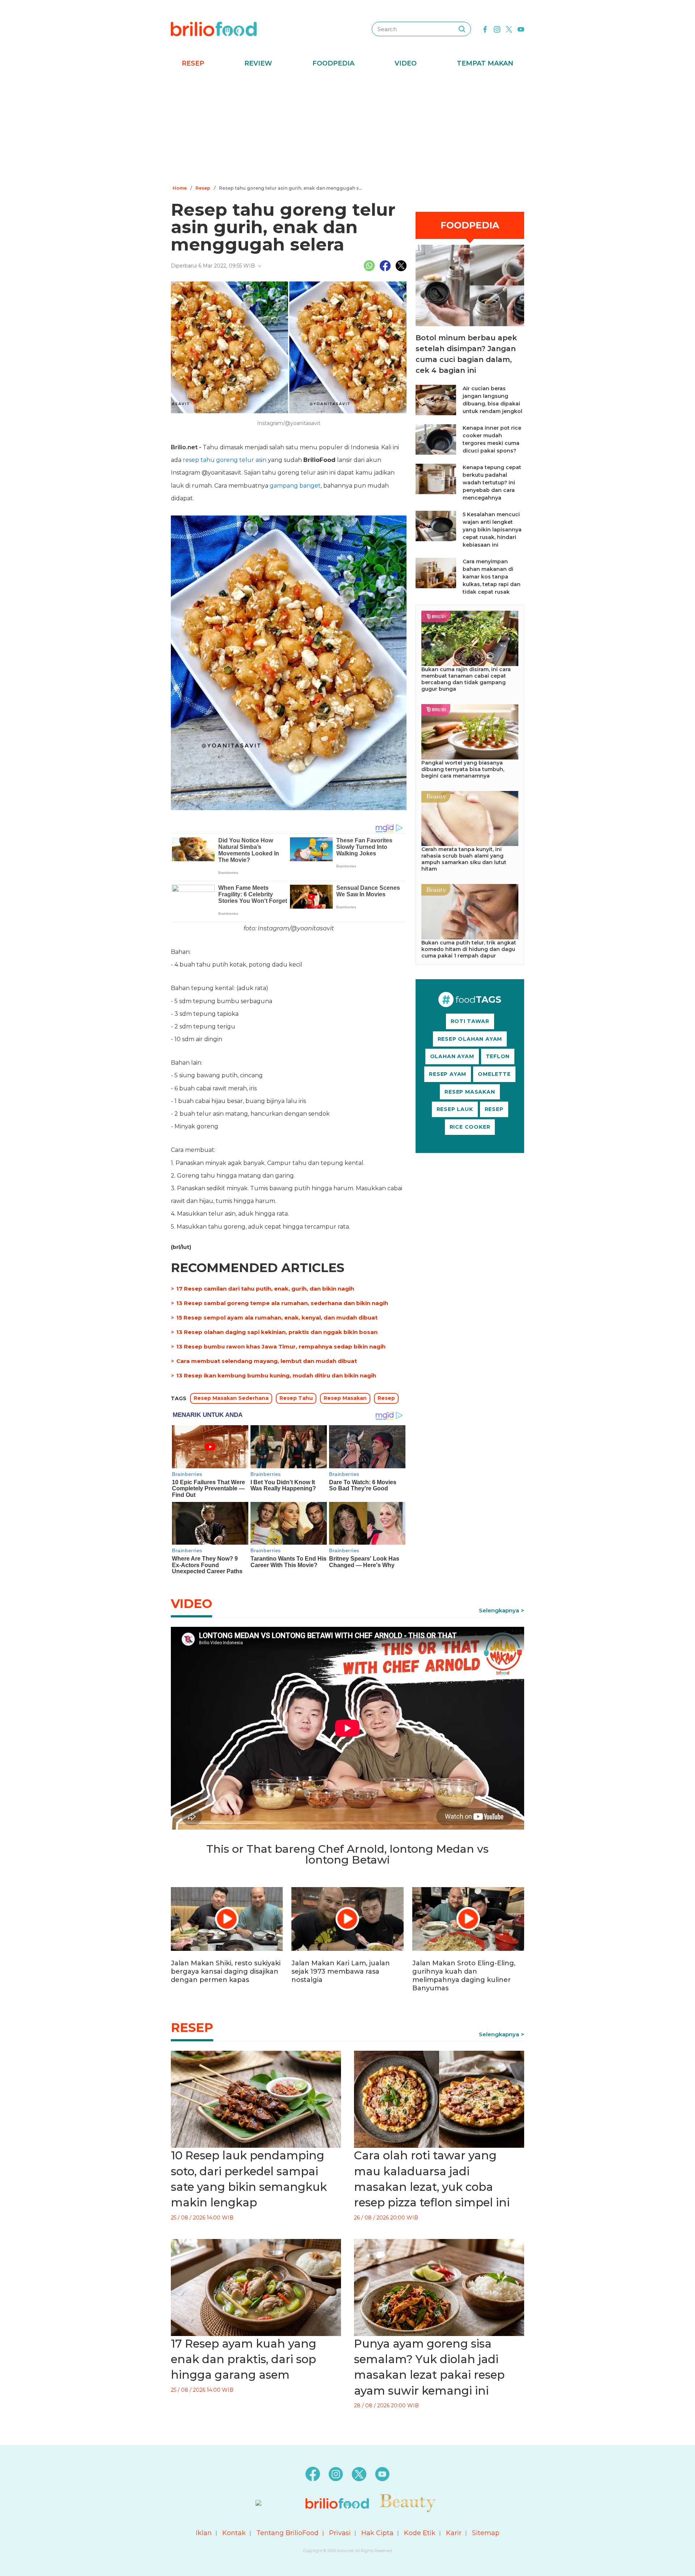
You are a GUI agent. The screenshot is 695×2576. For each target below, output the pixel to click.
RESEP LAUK (455, 1109)
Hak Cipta (377, 2533)
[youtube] (521, 29)
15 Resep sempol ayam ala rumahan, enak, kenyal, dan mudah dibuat (277, 1318)
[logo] (214, 29)
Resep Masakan (345, 1398)
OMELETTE (494, 1074)
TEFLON (498, 1056)
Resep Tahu (296, 1398)
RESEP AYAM (448, 1074)
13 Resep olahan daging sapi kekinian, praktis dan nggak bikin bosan (277, 1332)
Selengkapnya (499, 1610)
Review (258, 63)
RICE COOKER (470, 1127)
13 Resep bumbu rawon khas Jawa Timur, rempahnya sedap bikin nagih (281, 1346)
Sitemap (486, 2533)
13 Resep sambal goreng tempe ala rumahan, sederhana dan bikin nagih (282, 1303)
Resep (193, 63)
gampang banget (295, 486)
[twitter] (509, 29)
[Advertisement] (347, 129)
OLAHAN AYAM (452, 1056)
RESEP (494, 1109)
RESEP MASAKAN (470, 1092)
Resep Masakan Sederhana (231, 1398)
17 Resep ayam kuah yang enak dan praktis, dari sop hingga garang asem (244, 2359)
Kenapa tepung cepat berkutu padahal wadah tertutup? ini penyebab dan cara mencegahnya (492, 483)
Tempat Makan (485, 63)
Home (180, 188)
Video (406, 63)
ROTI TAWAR (470, 1021)
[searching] (462, 29)
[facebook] (485, 29)
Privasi (340, 2533)
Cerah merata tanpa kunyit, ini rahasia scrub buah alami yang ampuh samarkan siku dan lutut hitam (464, 859)
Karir (454, 2533)
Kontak (234, 2533)
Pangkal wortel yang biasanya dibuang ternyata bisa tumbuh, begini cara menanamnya (463, 769)
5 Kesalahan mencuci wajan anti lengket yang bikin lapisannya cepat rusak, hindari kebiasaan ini (492, 530)
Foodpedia (333, 63)
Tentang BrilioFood (287, 2533)
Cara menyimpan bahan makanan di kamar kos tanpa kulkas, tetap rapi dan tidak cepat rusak (492, 577)
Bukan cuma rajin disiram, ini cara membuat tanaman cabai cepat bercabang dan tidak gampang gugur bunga (466, 679)
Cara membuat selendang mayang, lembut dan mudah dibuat (267, 1361)
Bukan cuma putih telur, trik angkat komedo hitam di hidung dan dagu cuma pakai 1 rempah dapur (469, 949)
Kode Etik (420, 2533)
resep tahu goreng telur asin (225, 460)
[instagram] (497, 29)
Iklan (204, 2533)
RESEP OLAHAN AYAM (470, 1039)
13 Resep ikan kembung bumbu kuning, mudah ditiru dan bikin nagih (276, 1375)
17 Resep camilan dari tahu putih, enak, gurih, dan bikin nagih (265, 1289)
